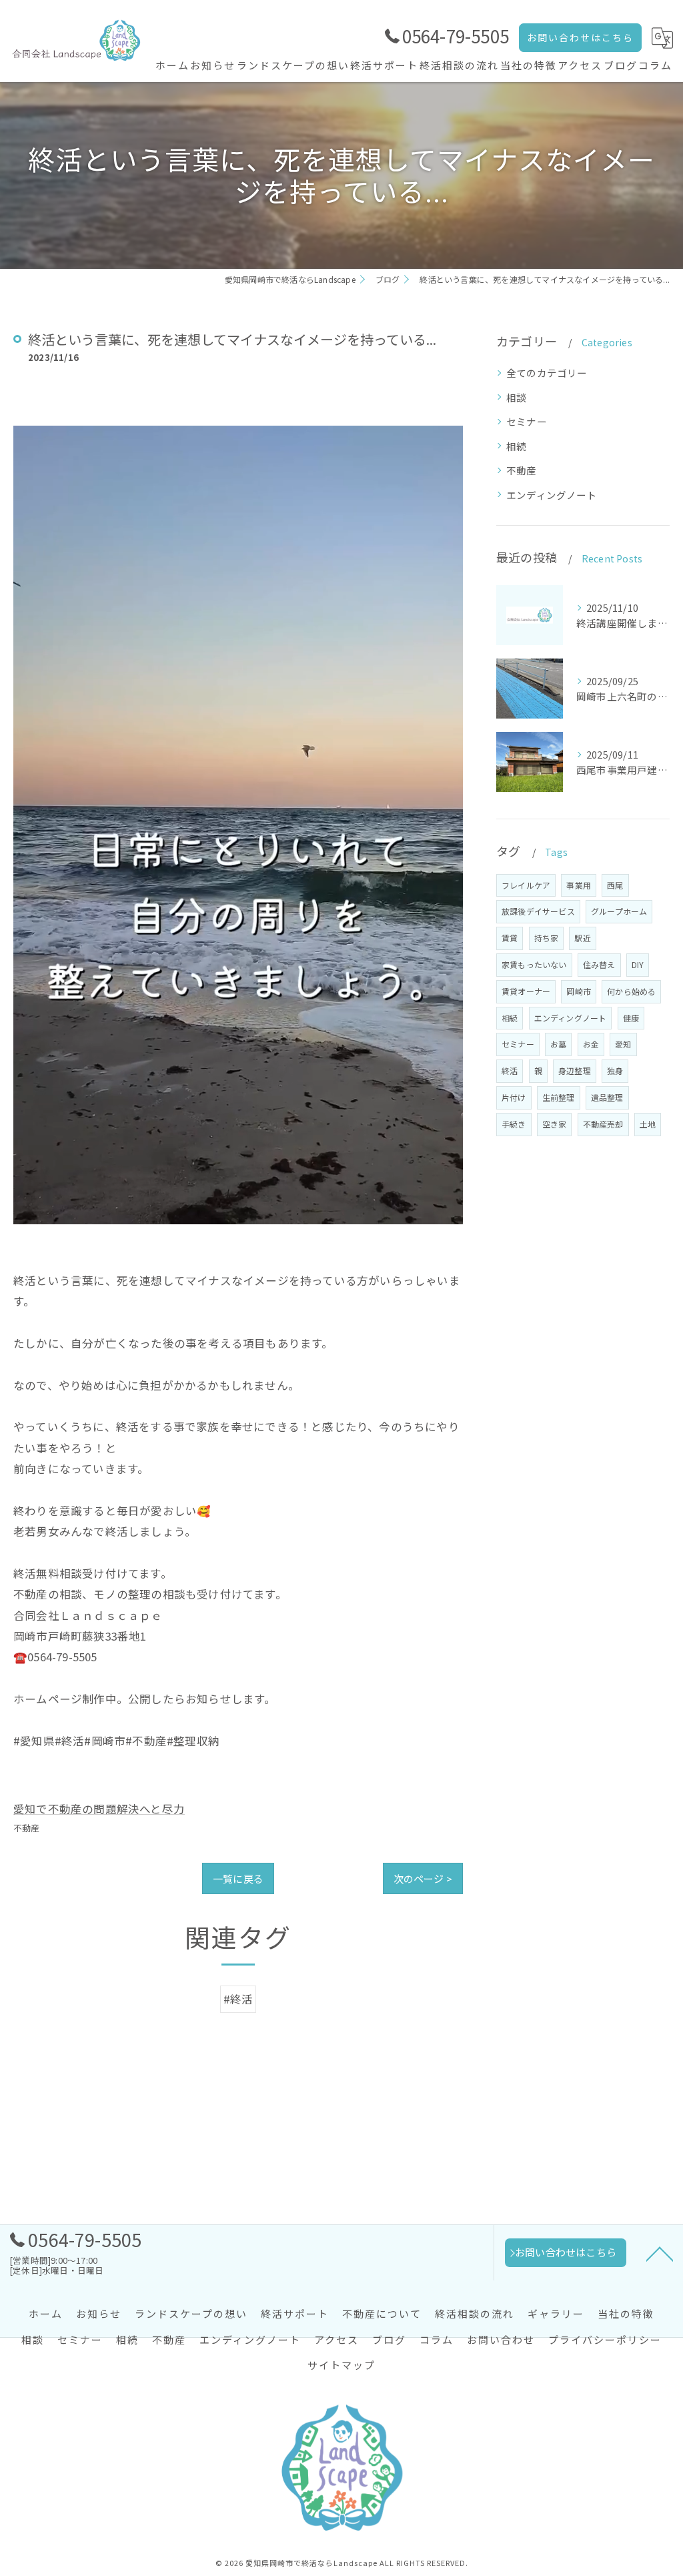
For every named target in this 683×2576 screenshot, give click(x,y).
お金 (591, 1044)
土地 (648, 1124)
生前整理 (559, 1097)
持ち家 (547, 938)
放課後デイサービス (538, 911)
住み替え (599, 964)
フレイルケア (526, 885)
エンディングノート (552, 495)
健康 (631, 1018)
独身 (615, 1070)
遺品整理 (607, 1097)
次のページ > (423, 1878)
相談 (516, 397)
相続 (516, 446)
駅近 (582, 938)
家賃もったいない (534, 964)
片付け (514, 1097)
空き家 (555, 1124)
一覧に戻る (238, 1878)
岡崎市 (579, 991)
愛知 (623, 1044)
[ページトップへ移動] (660, 2253)
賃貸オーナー (526, 991)
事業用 (579, 885)
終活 (510, 1070)
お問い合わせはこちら (580, 37)
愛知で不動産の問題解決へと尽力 (99, 1809)
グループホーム (619, 911)
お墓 (558, 1044)
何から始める (631, 991)
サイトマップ (341, 2365)
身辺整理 (575, 1070)
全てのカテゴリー (547, 373)
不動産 (27, 1828)
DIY (638, 964)
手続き (514, 1124)
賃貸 (510, 938)
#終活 (238, 1999)
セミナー (527, 421)
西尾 (615, 885)
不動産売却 (603, 1124)
